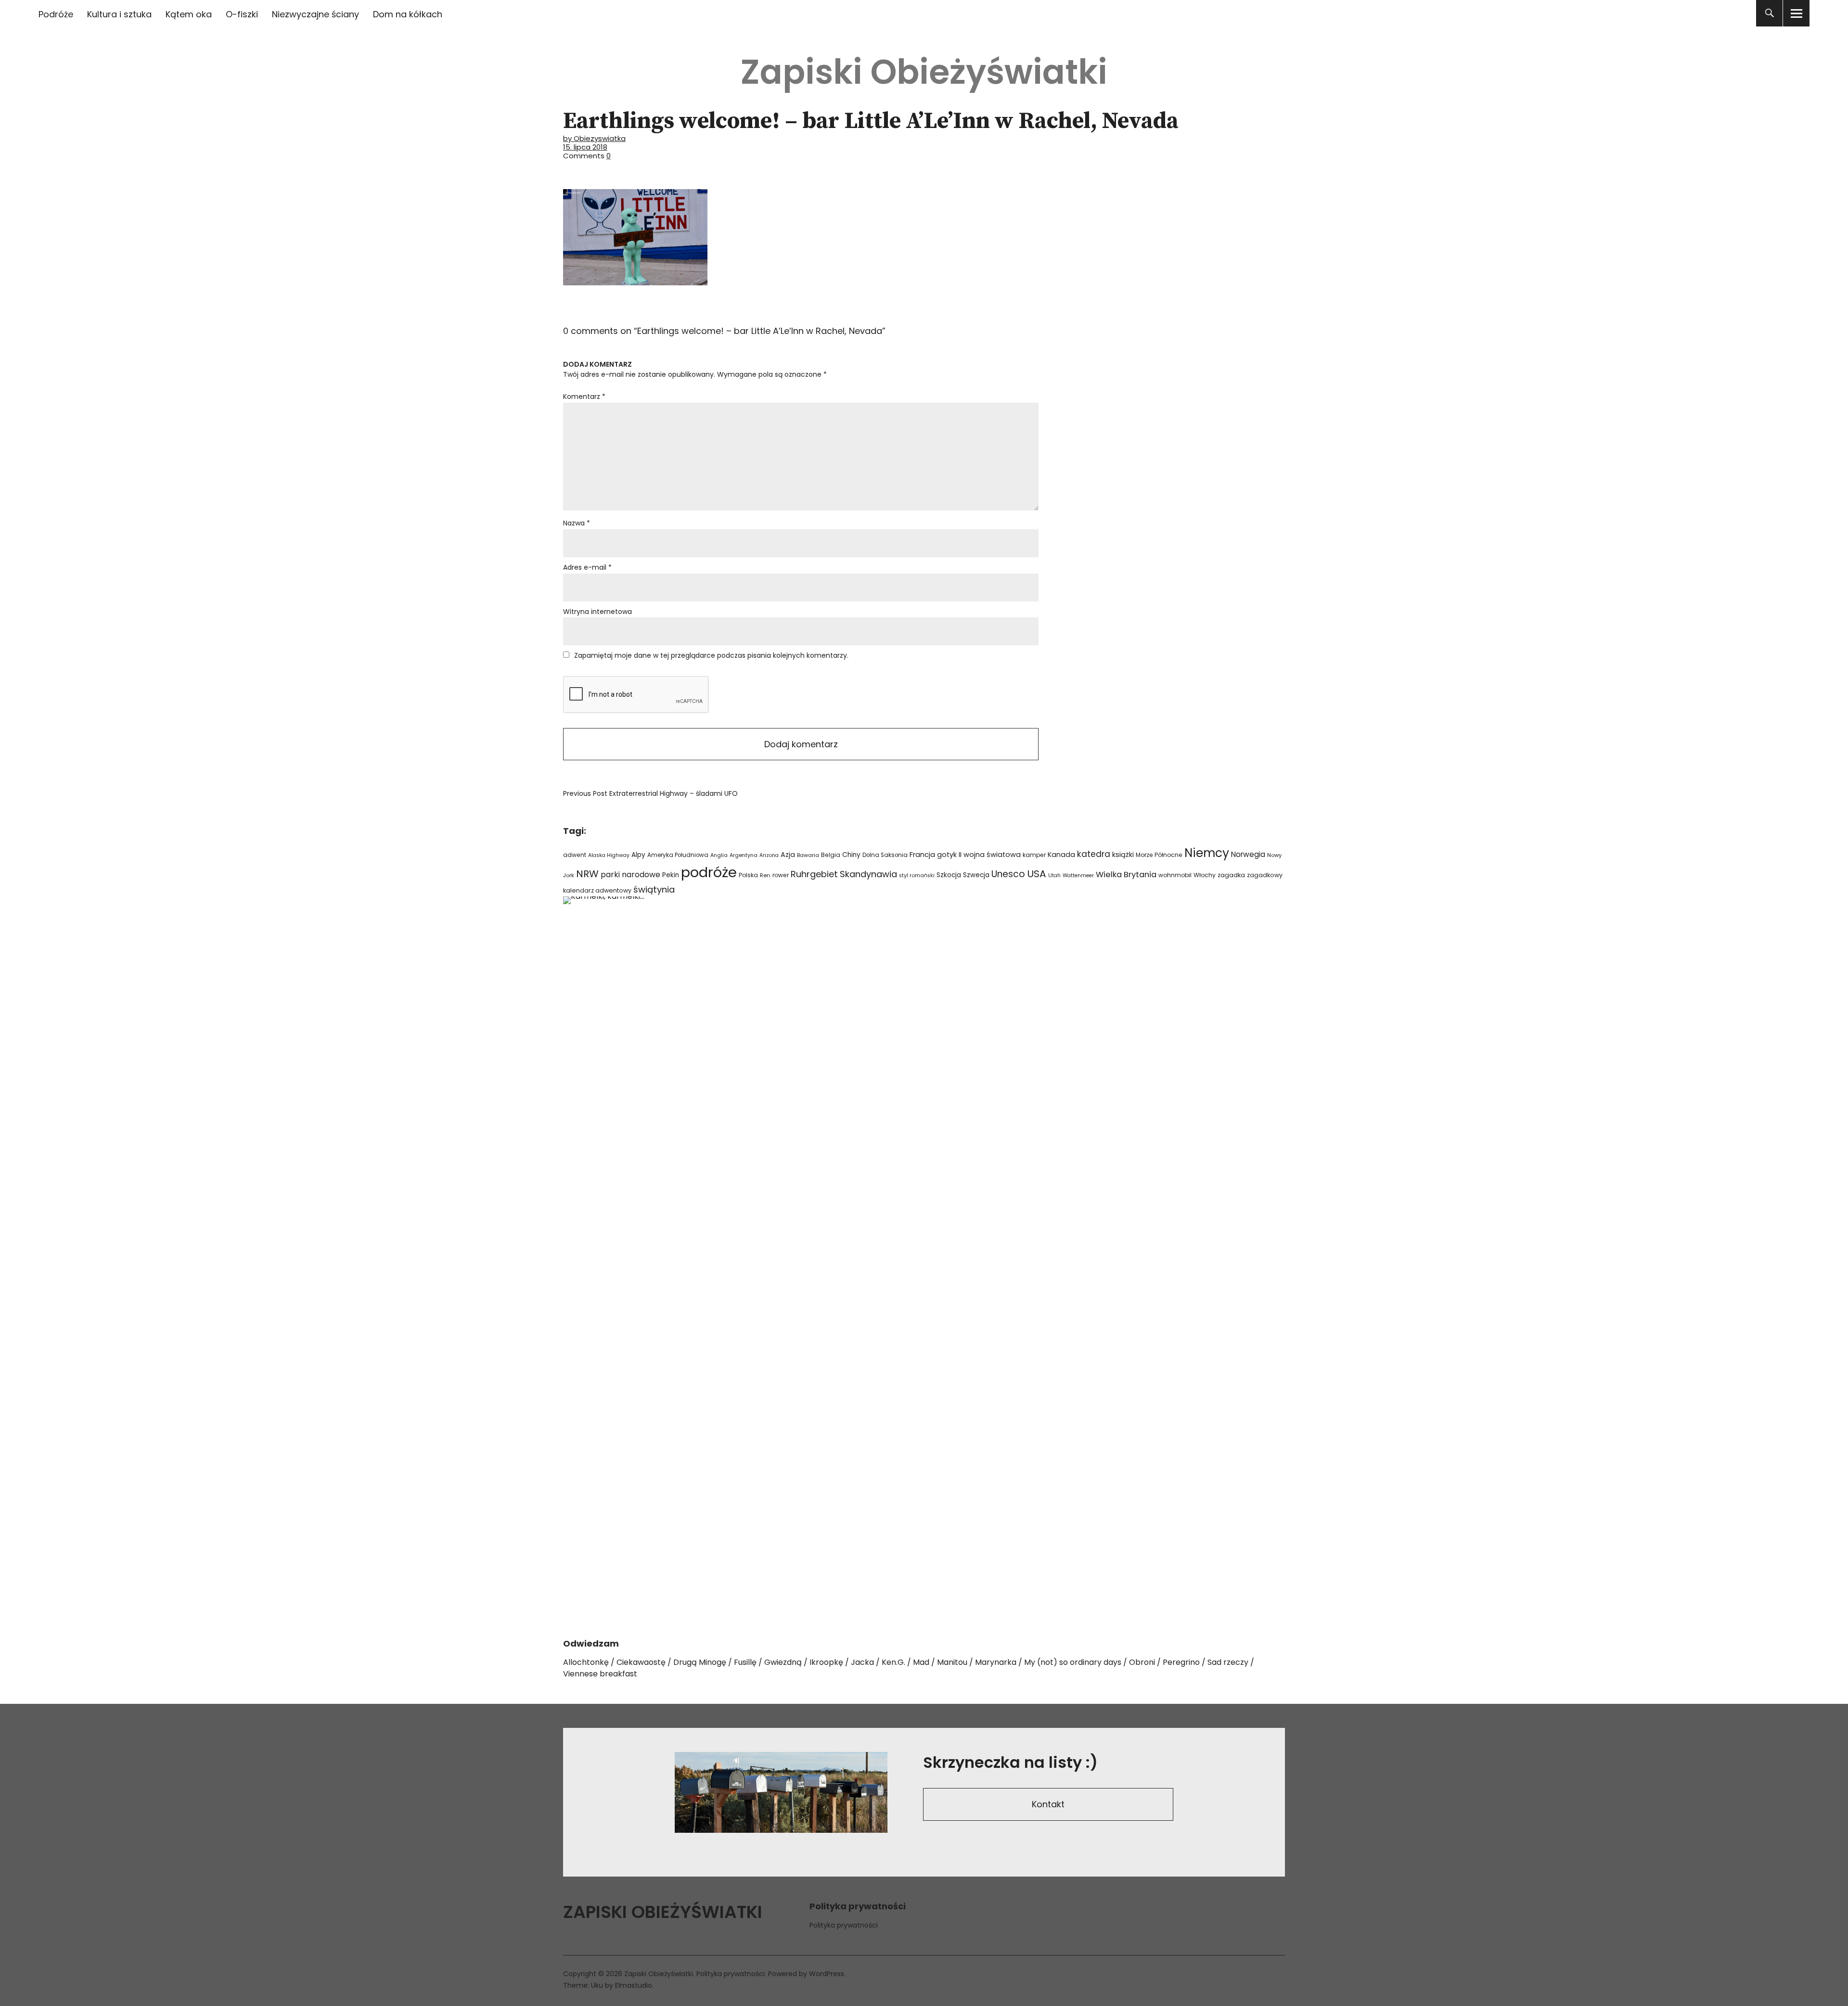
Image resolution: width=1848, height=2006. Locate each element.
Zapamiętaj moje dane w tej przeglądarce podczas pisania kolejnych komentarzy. (711, 655)
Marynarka (996, 1662)
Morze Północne (1159, 855)
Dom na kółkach (408, 14)
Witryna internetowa (597, 612)
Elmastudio (634, 1985)
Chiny (851, 855)
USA (1037, 874)
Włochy (1205, 875)
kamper (1034, 855)
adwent (575, 855)
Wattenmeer (1078, 875)
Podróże (56, 14)
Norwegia (1248, 854)
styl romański (917, 875)
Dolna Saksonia (885, 855)
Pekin (671, 875)
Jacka (862, 1662)
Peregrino (1181, 1662)
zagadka (1231, 875)
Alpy (638, 855)
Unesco (1008, 874)
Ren (765, 875)
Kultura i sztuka (119, 14)
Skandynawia (868, 874)
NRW (587, 874)
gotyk (947, 855)
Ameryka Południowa (678, 855)
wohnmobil (1175, 875)
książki (1123, 855)
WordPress (827, 1974)
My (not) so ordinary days (1073, 1662)
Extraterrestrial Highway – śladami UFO (650, 793)
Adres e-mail (587, 567)
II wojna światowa (990, 855)
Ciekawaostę (641, 1662)
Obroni (1142, 1662)
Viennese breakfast (600, 1674)
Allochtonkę (586, 1662)
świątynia (654, 889)
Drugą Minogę (700, 1662)
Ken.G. (893, 1662)
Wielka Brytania (1126, 875)
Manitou (952, 1662)
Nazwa (577, 523)
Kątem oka (189, 14)
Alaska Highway (609, 855)
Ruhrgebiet (814, 874)
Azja (788, 855)
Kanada (1061, 855)
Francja (922, 855)
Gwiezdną (783, 1662)
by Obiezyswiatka (594, 138)
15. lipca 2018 (585, 147)
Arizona (769, 855)
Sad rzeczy (1228, 1662)
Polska (748, 875)
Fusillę (745, 1662)
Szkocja (949, 875)
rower (781, 875)
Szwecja (976, 875)
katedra (1094, 854)
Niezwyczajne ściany (315, 14)
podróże (709, 872)
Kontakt (1048, 1804)
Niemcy (1207, 853)
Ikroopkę (826, 1662)
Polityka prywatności (844, 1925)
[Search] (1769, 13)
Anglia (719, 855)
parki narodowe (630, 875)
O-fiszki (242, 14)
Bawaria (808, 855)
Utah (1054, 875)
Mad (921, 1662)
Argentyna (744, 855)
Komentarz (584, 396)
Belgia (831, 855)
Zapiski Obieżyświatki (924, 72)
